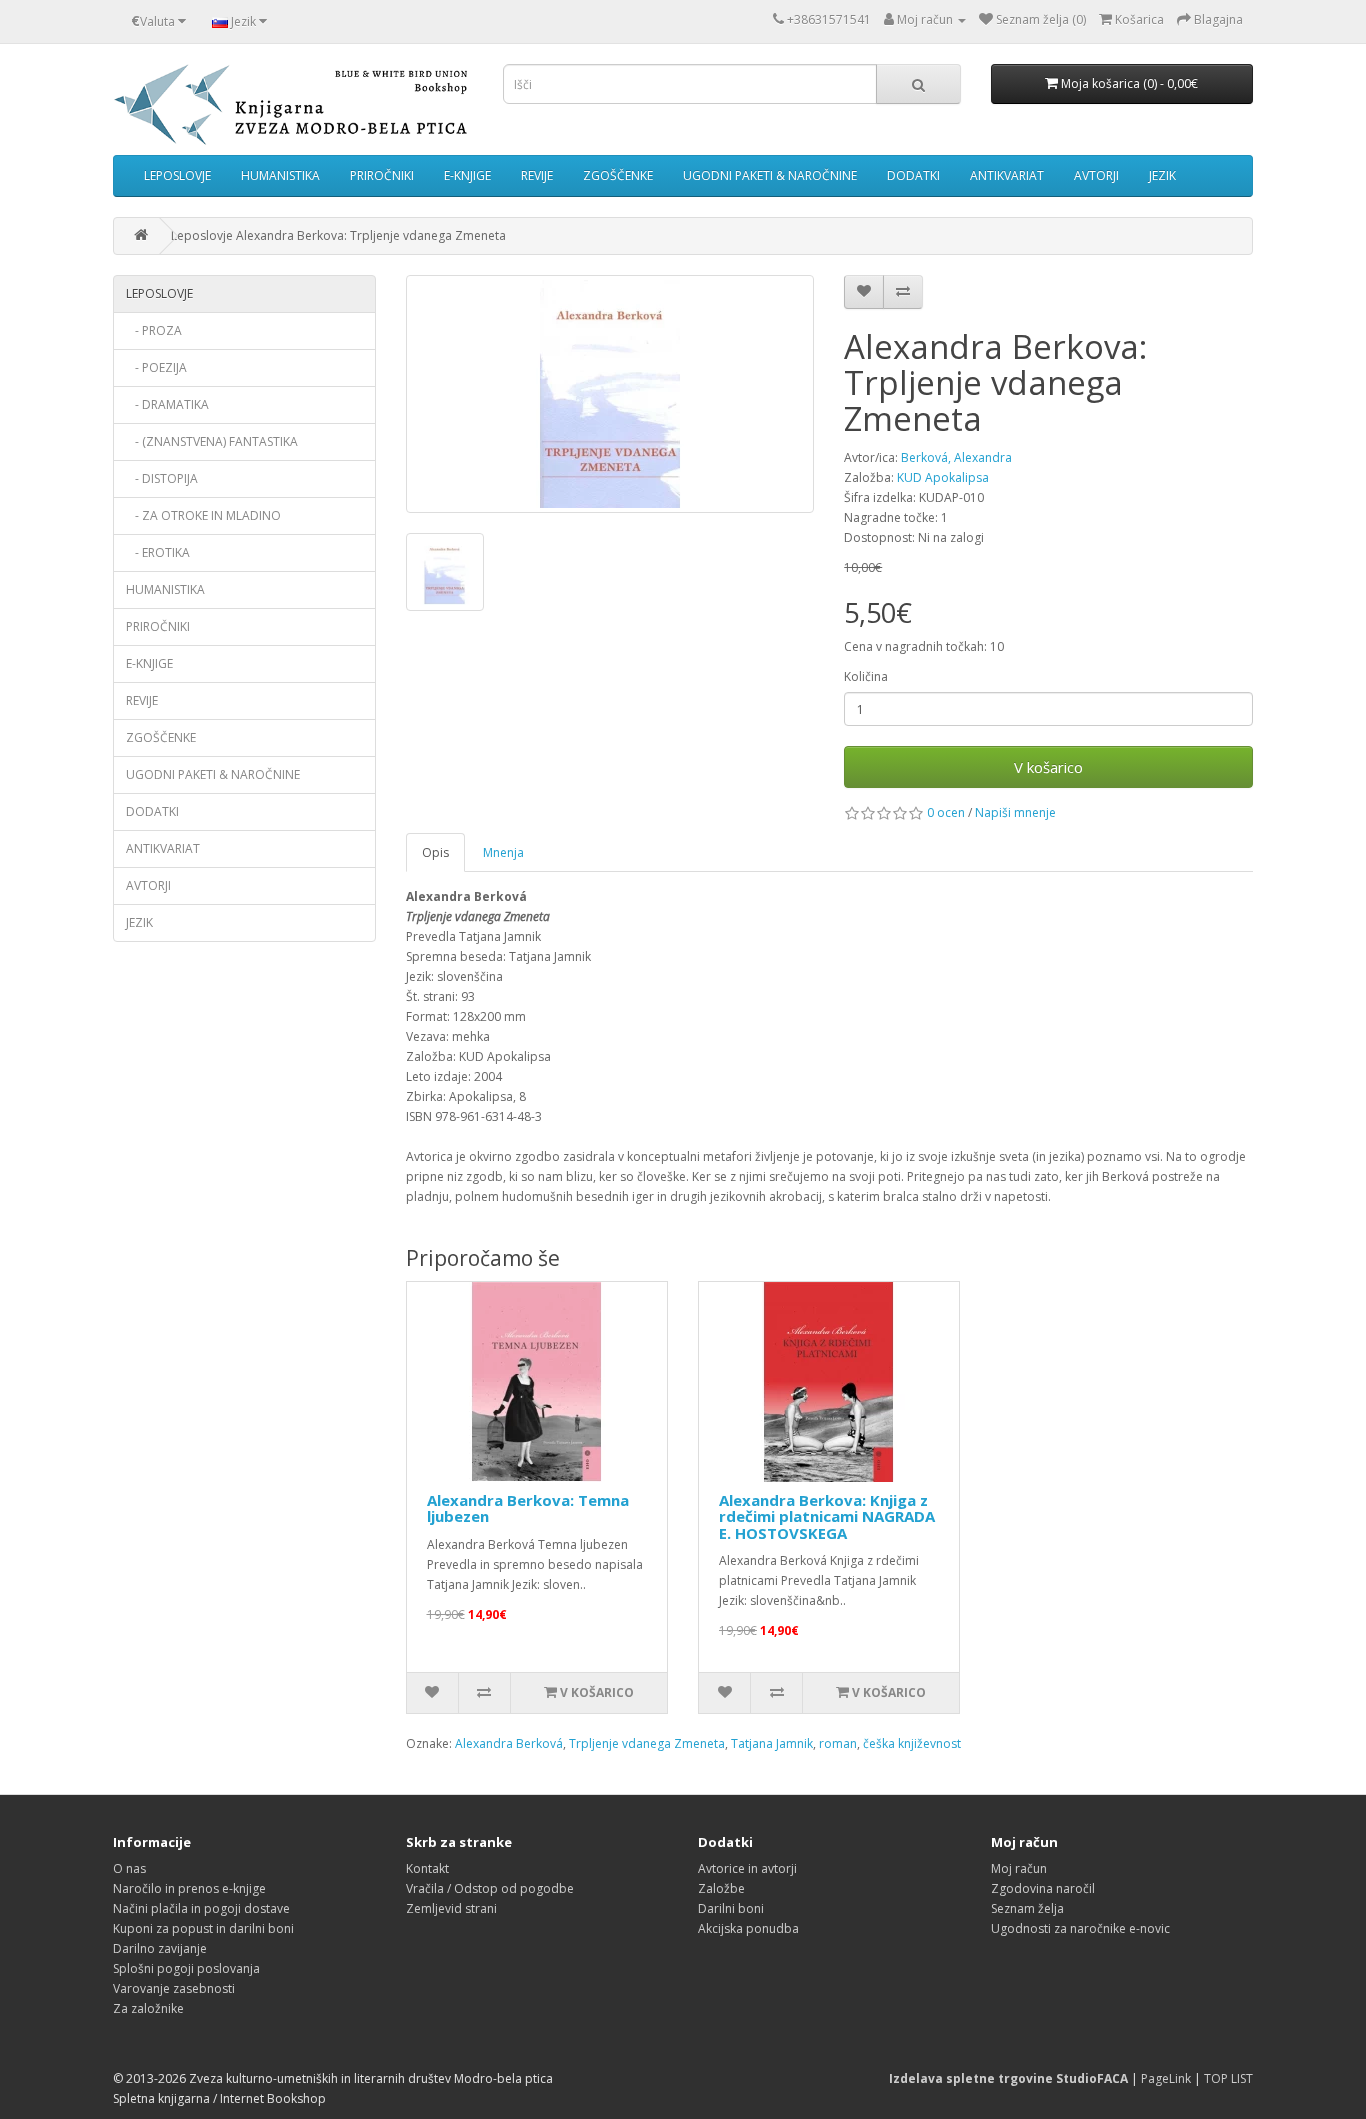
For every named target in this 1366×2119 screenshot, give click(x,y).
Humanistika (280, 175)
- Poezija (156, 367)
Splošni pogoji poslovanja (186, 1968)
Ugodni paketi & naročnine (770, 175)
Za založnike (148, 2008)
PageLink (1166, 2078)
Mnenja (503, 852)
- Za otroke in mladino (203, 515)
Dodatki (913, 175)
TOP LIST (1228, 2078)
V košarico (1048, 767)
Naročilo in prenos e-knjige (189, 1888)
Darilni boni (731, 1908)
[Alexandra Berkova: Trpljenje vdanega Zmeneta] (610, 394)
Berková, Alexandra (956, 457)
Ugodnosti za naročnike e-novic (1080, 1928)
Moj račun (1019, 1868)
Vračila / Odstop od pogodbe (490, 1888)
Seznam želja (1027, 1908)
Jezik (1162, 175)
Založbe (721, 1888)
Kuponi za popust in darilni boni (203, 1928)
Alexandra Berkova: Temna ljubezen (528, 1508)
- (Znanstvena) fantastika (212, 441)
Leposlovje (177, 175)
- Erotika (158, 552)
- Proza (154, 330)
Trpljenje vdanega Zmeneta (647, 1743)
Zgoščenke (618, 175)
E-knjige (467, 175)
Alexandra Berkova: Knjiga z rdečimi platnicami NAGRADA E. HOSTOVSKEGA (827, 1516)
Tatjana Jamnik (772, 1743)
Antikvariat (1007, 175)
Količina (866, 676)
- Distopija (162, 478)
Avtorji (1096, 175)
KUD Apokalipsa (943, 477)
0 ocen (946, 812)
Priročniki (382, 175)
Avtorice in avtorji (747, 1868)
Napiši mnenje (1015, 812)
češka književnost (912, 1743)
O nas (129, 1868)
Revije (537, 175)
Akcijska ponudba (748, 1928)
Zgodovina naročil (1043, 1888)
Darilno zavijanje (160, 1948)
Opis (435, 852)
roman (838, 1743)
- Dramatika (167, 404)
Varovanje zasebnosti (174, 1988)
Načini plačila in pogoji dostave (201, 1908)
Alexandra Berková (509, 1743)
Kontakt (427, 1868)
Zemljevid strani (451, 1908)
